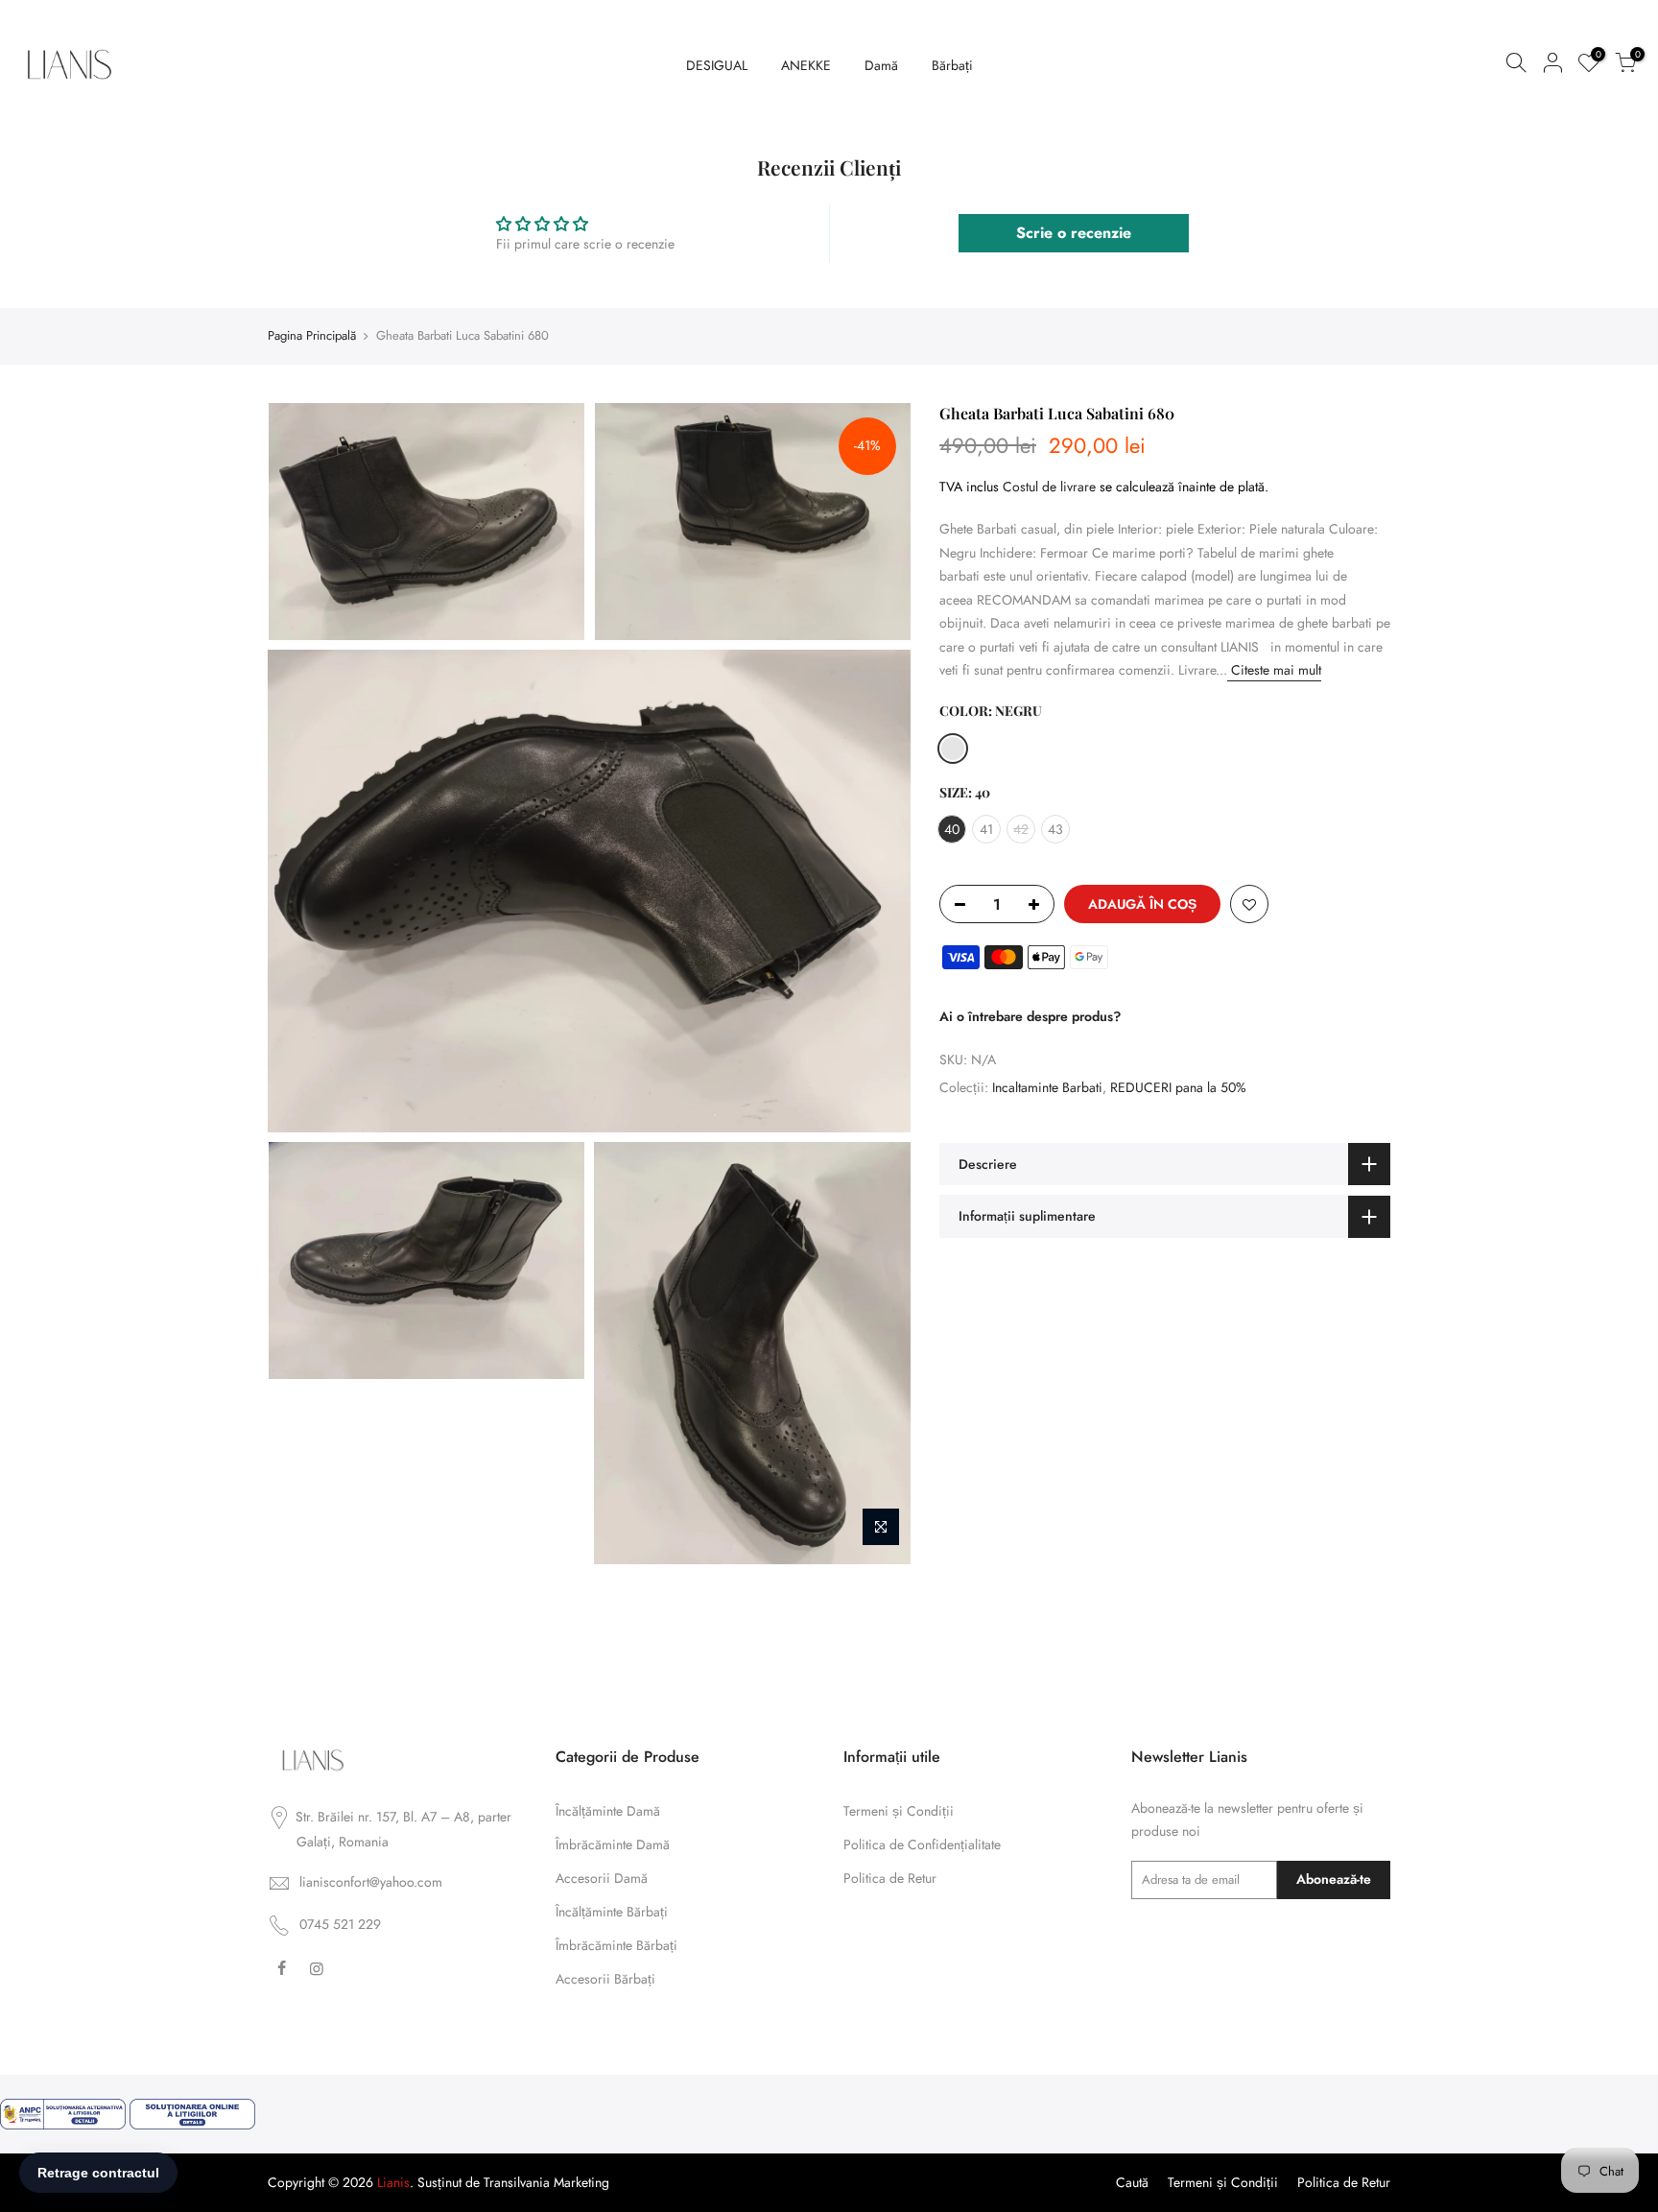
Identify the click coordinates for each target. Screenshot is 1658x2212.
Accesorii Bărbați (605, 1979)
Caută (1132, 2182)
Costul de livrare (1049, 486)
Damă (881, 65)
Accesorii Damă (602, 1878)
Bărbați (952, 65)
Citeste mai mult (1274, 670)
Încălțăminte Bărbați (612, 1912)
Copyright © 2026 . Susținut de (376, 2182)
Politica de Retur (890, 1878)
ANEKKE (806, 65)
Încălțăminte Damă (608, 1811)
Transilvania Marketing (546, 2182)
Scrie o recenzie (1074, 233)
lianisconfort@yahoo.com (371, 1882)
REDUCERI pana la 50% (1178, 1087)
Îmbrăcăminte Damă (613, 1844)
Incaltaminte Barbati (1047, 1087)
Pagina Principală (312, 336)
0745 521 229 (340, 1924)
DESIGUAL (717, 65)
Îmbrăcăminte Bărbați (616, 1945)
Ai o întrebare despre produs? (1030, 1016)
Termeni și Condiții (899, 1811)
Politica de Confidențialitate (922, 1844)
